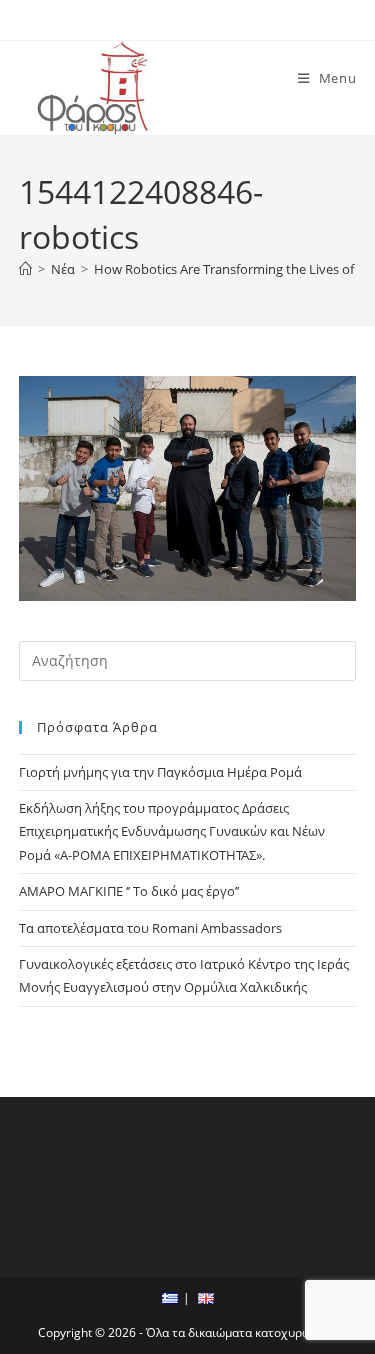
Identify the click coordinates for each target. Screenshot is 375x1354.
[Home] (25, 269)
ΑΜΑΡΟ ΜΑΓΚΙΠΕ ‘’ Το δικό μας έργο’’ (129, 891)
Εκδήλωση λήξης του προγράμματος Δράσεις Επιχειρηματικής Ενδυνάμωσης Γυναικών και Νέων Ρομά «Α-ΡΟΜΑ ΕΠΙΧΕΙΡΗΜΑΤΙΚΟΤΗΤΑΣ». (172, 831)
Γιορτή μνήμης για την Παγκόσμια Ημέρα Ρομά (160, 772)
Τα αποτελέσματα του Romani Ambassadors (150, 928)
